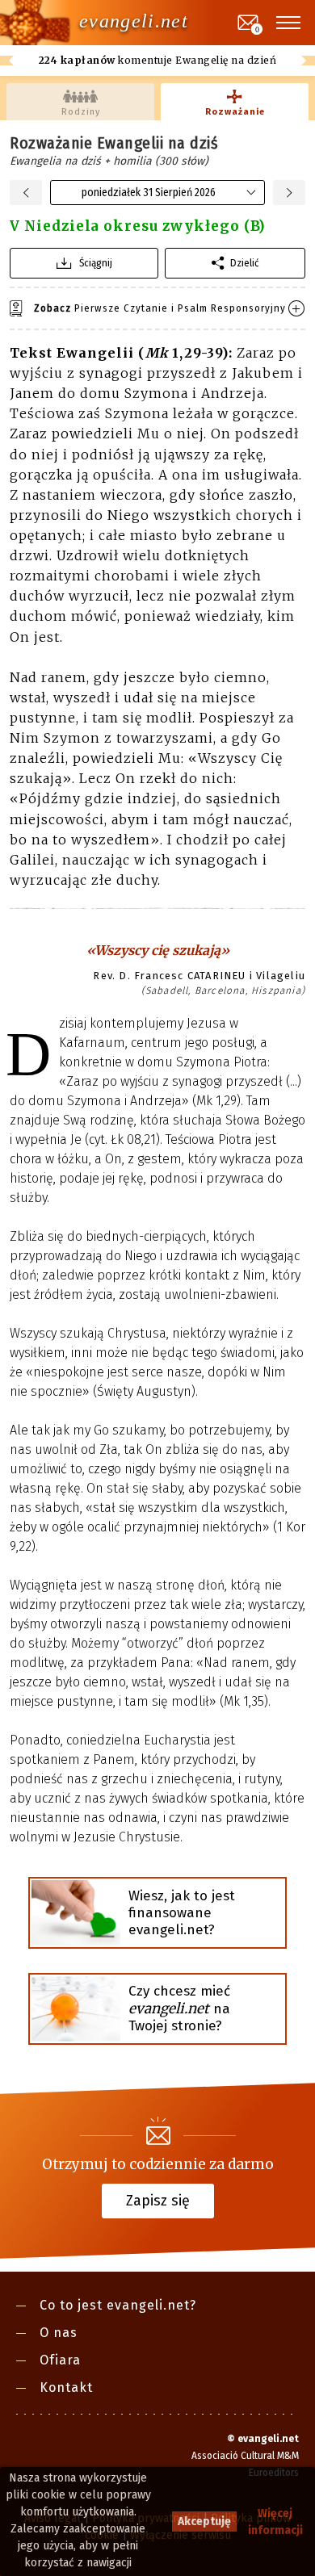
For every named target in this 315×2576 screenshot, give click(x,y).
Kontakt (66, 2388)
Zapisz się (158, 2200)
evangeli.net (134, 21)
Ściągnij (96, 263)
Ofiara (60, 2360)
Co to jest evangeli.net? (118, 2305)
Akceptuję (204, 2522)
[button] (289, 23)
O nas (59, 2333)
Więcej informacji (275, 2522)
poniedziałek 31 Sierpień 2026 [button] (149, 193)
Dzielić (245, 263)
